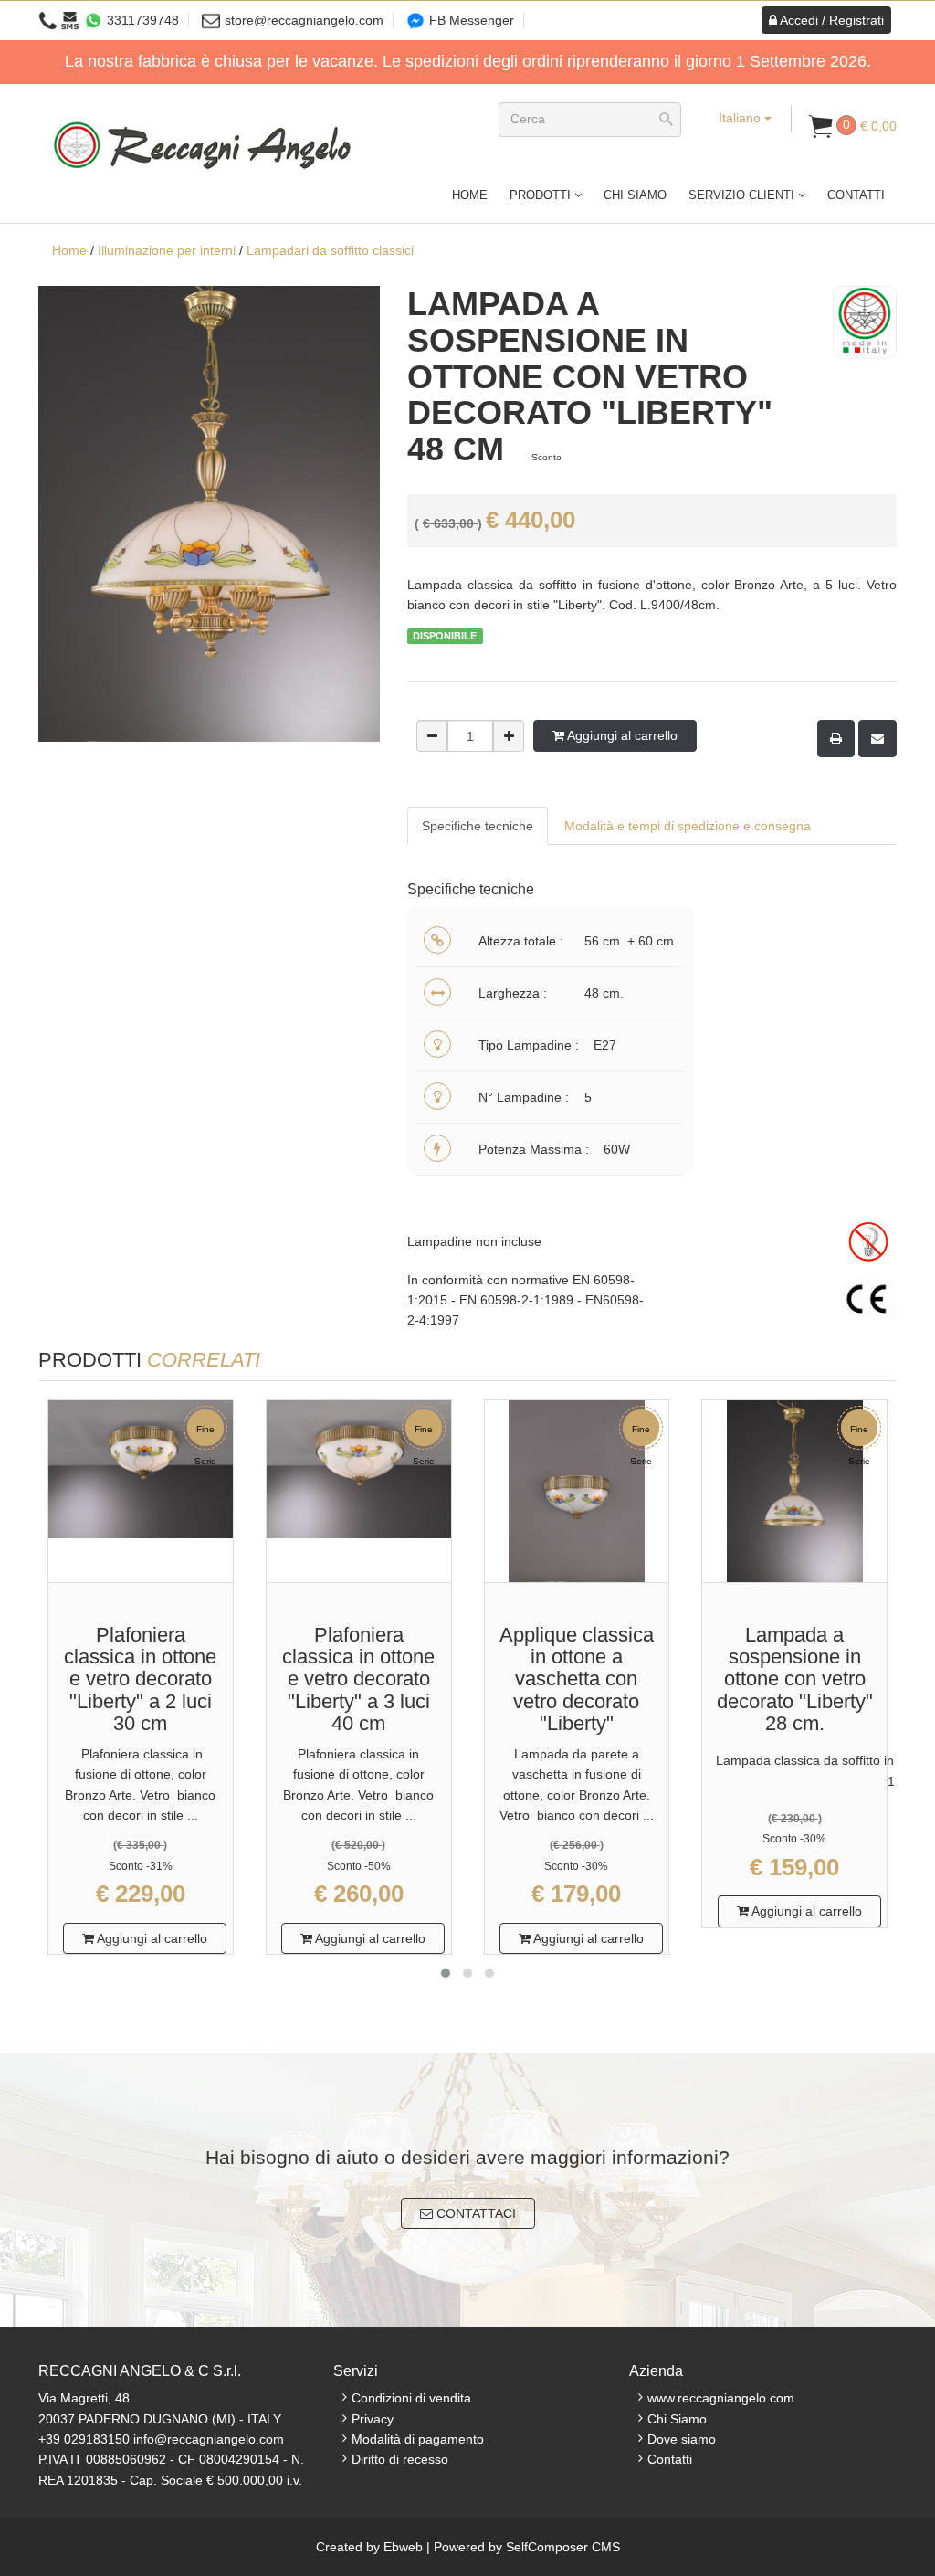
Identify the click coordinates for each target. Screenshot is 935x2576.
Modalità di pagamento (418, 2439)
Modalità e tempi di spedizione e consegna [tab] (688, 826)
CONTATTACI (474, 2213)
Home (470, 195)
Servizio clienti (743, 195)
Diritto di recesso (400, 2459)
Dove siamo (682, 2439)
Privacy (373, 2419)
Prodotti (542, 195)
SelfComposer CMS (563, 2547)
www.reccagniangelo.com (721, 2398)
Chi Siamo (635, 195)
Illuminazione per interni (167, 250)
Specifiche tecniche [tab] (478, 826)
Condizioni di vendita (411, 2398)
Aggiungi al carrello (621, 735)
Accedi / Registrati (830, 20)
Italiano (741, 118)
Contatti (856, 195)
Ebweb (403, 2547)
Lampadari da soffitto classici (330, 250)
